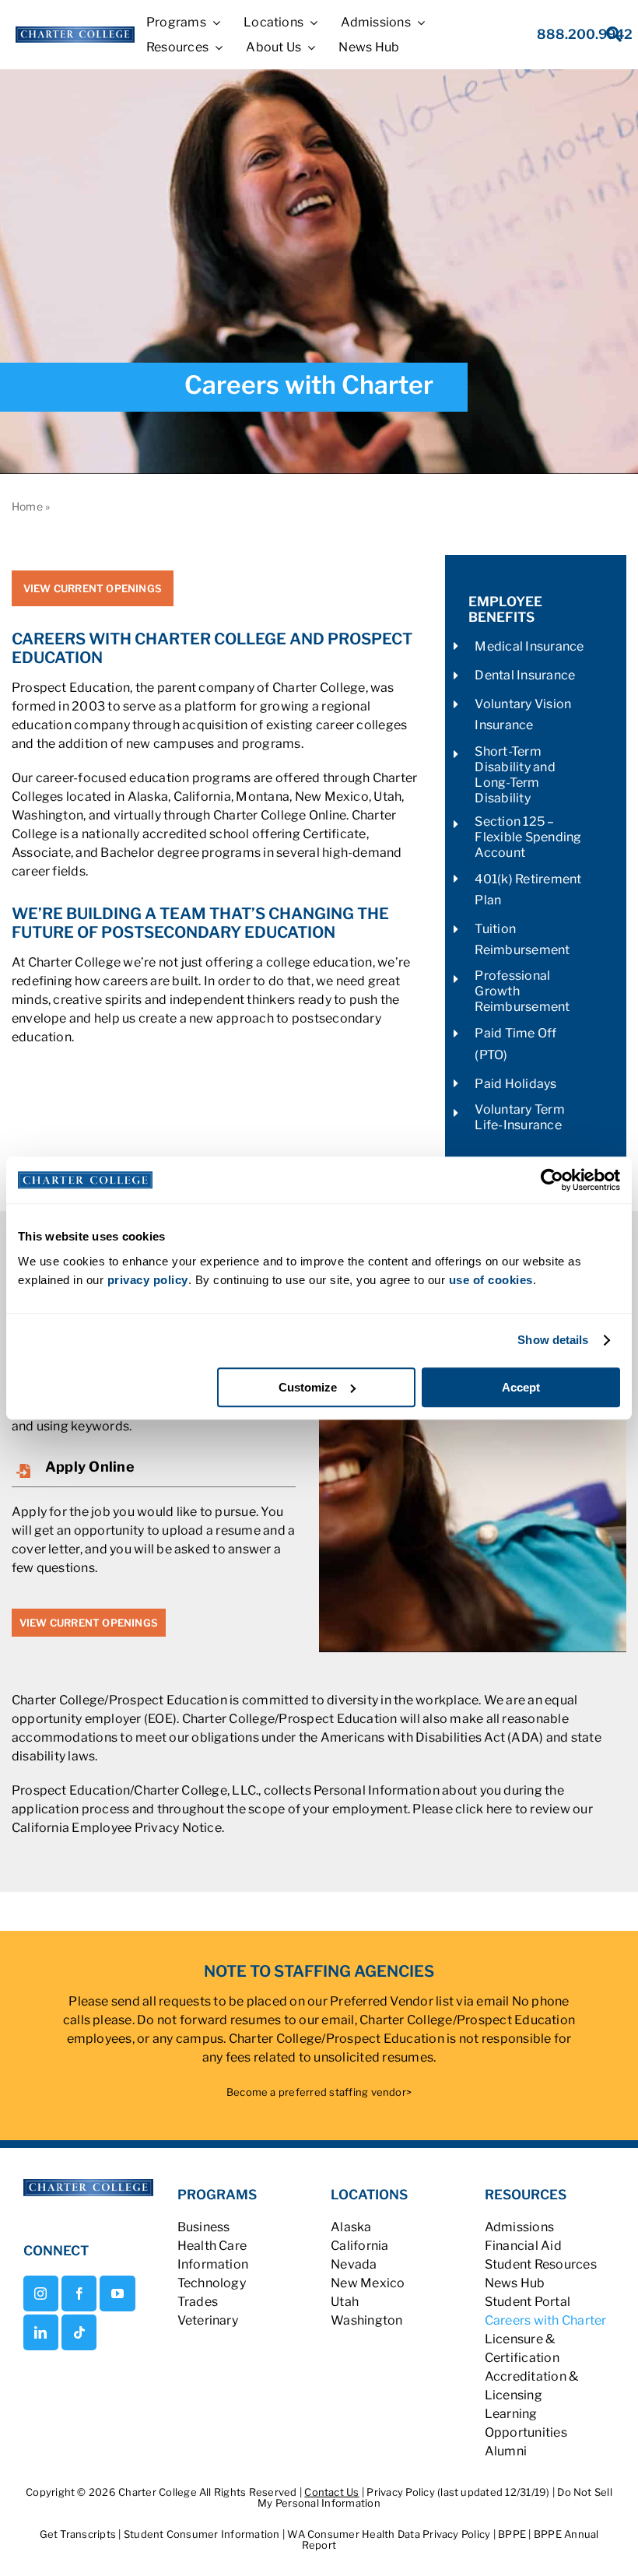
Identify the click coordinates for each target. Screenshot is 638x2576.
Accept (521, 1387)
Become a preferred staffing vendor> (319, 2092)
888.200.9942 (585, 34)
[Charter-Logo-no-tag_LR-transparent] (75, 32)
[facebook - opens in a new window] (79, 2293)
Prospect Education (71, 688)
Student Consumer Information (203, 2534)
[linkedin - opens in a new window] (41, 2332)
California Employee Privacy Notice (117, 1828)
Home (27, 506)
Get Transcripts (79, 2534)
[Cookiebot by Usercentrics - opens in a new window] (552, 1180)
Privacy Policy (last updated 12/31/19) (458, 2492)
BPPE (513, 2534)
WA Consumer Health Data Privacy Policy (390, 2534)
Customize (308, 1387)
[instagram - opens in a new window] (41, 2293)
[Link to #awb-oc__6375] (605, 39)
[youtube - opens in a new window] (117, 2293)
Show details (553, 1340)
